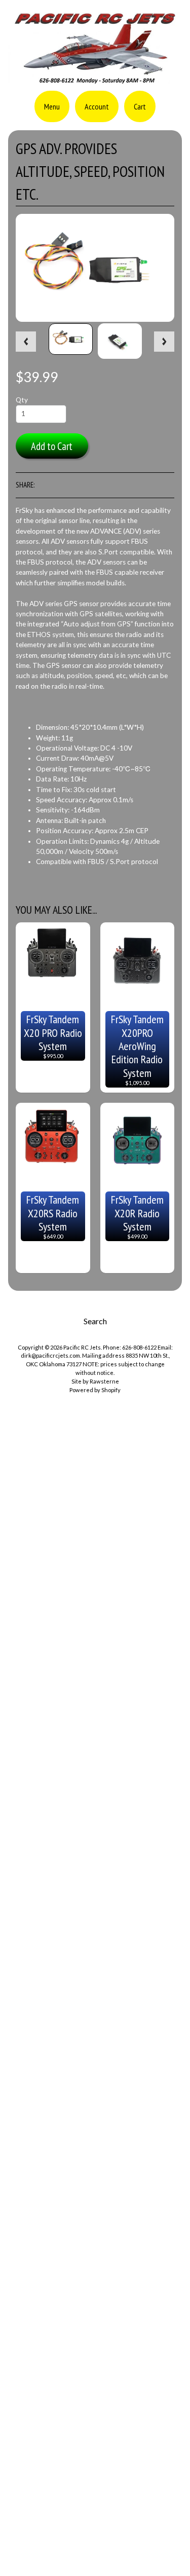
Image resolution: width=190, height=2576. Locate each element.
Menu (52, 106)
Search (95, 1321)
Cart (140, 106)
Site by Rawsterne (95, 1381)
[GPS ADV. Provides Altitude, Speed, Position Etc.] (71, 339)
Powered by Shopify (95, 1390)
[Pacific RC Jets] (95, 80)
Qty (22, 400)
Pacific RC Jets (82, 1347)
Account (97, 106)
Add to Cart (52, 446)
